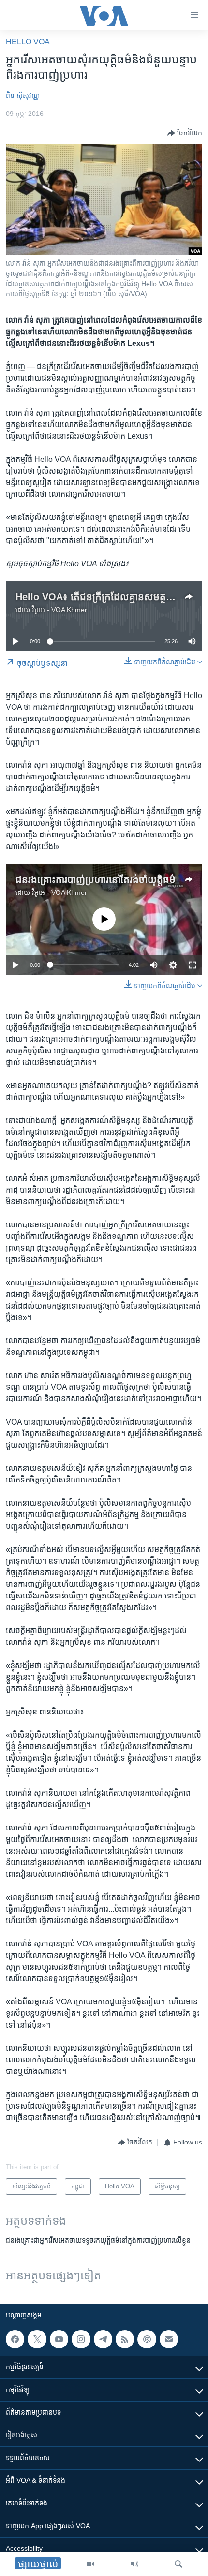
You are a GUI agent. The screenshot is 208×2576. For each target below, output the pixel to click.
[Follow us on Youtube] (59, 2339)
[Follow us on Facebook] (15, 2339)
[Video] (90, 2564)
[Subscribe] (169, 2339)
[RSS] (125, 2339)
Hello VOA (28, 42)
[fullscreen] (193, 965)
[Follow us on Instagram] (81, 2339)
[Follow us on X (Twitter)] (37, 2339)
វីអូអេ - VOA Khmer (59, 610)
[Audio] (134, 2564)
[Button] (185, 133)
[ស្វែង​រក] (178, 2564)
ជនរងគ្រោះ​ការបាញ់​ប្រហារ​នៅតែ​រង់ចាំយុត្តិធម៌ (96, 879)
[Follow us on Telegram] (103, 2339)
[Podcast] (147, 2339)
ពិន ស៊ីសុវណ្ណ (23, 96)
